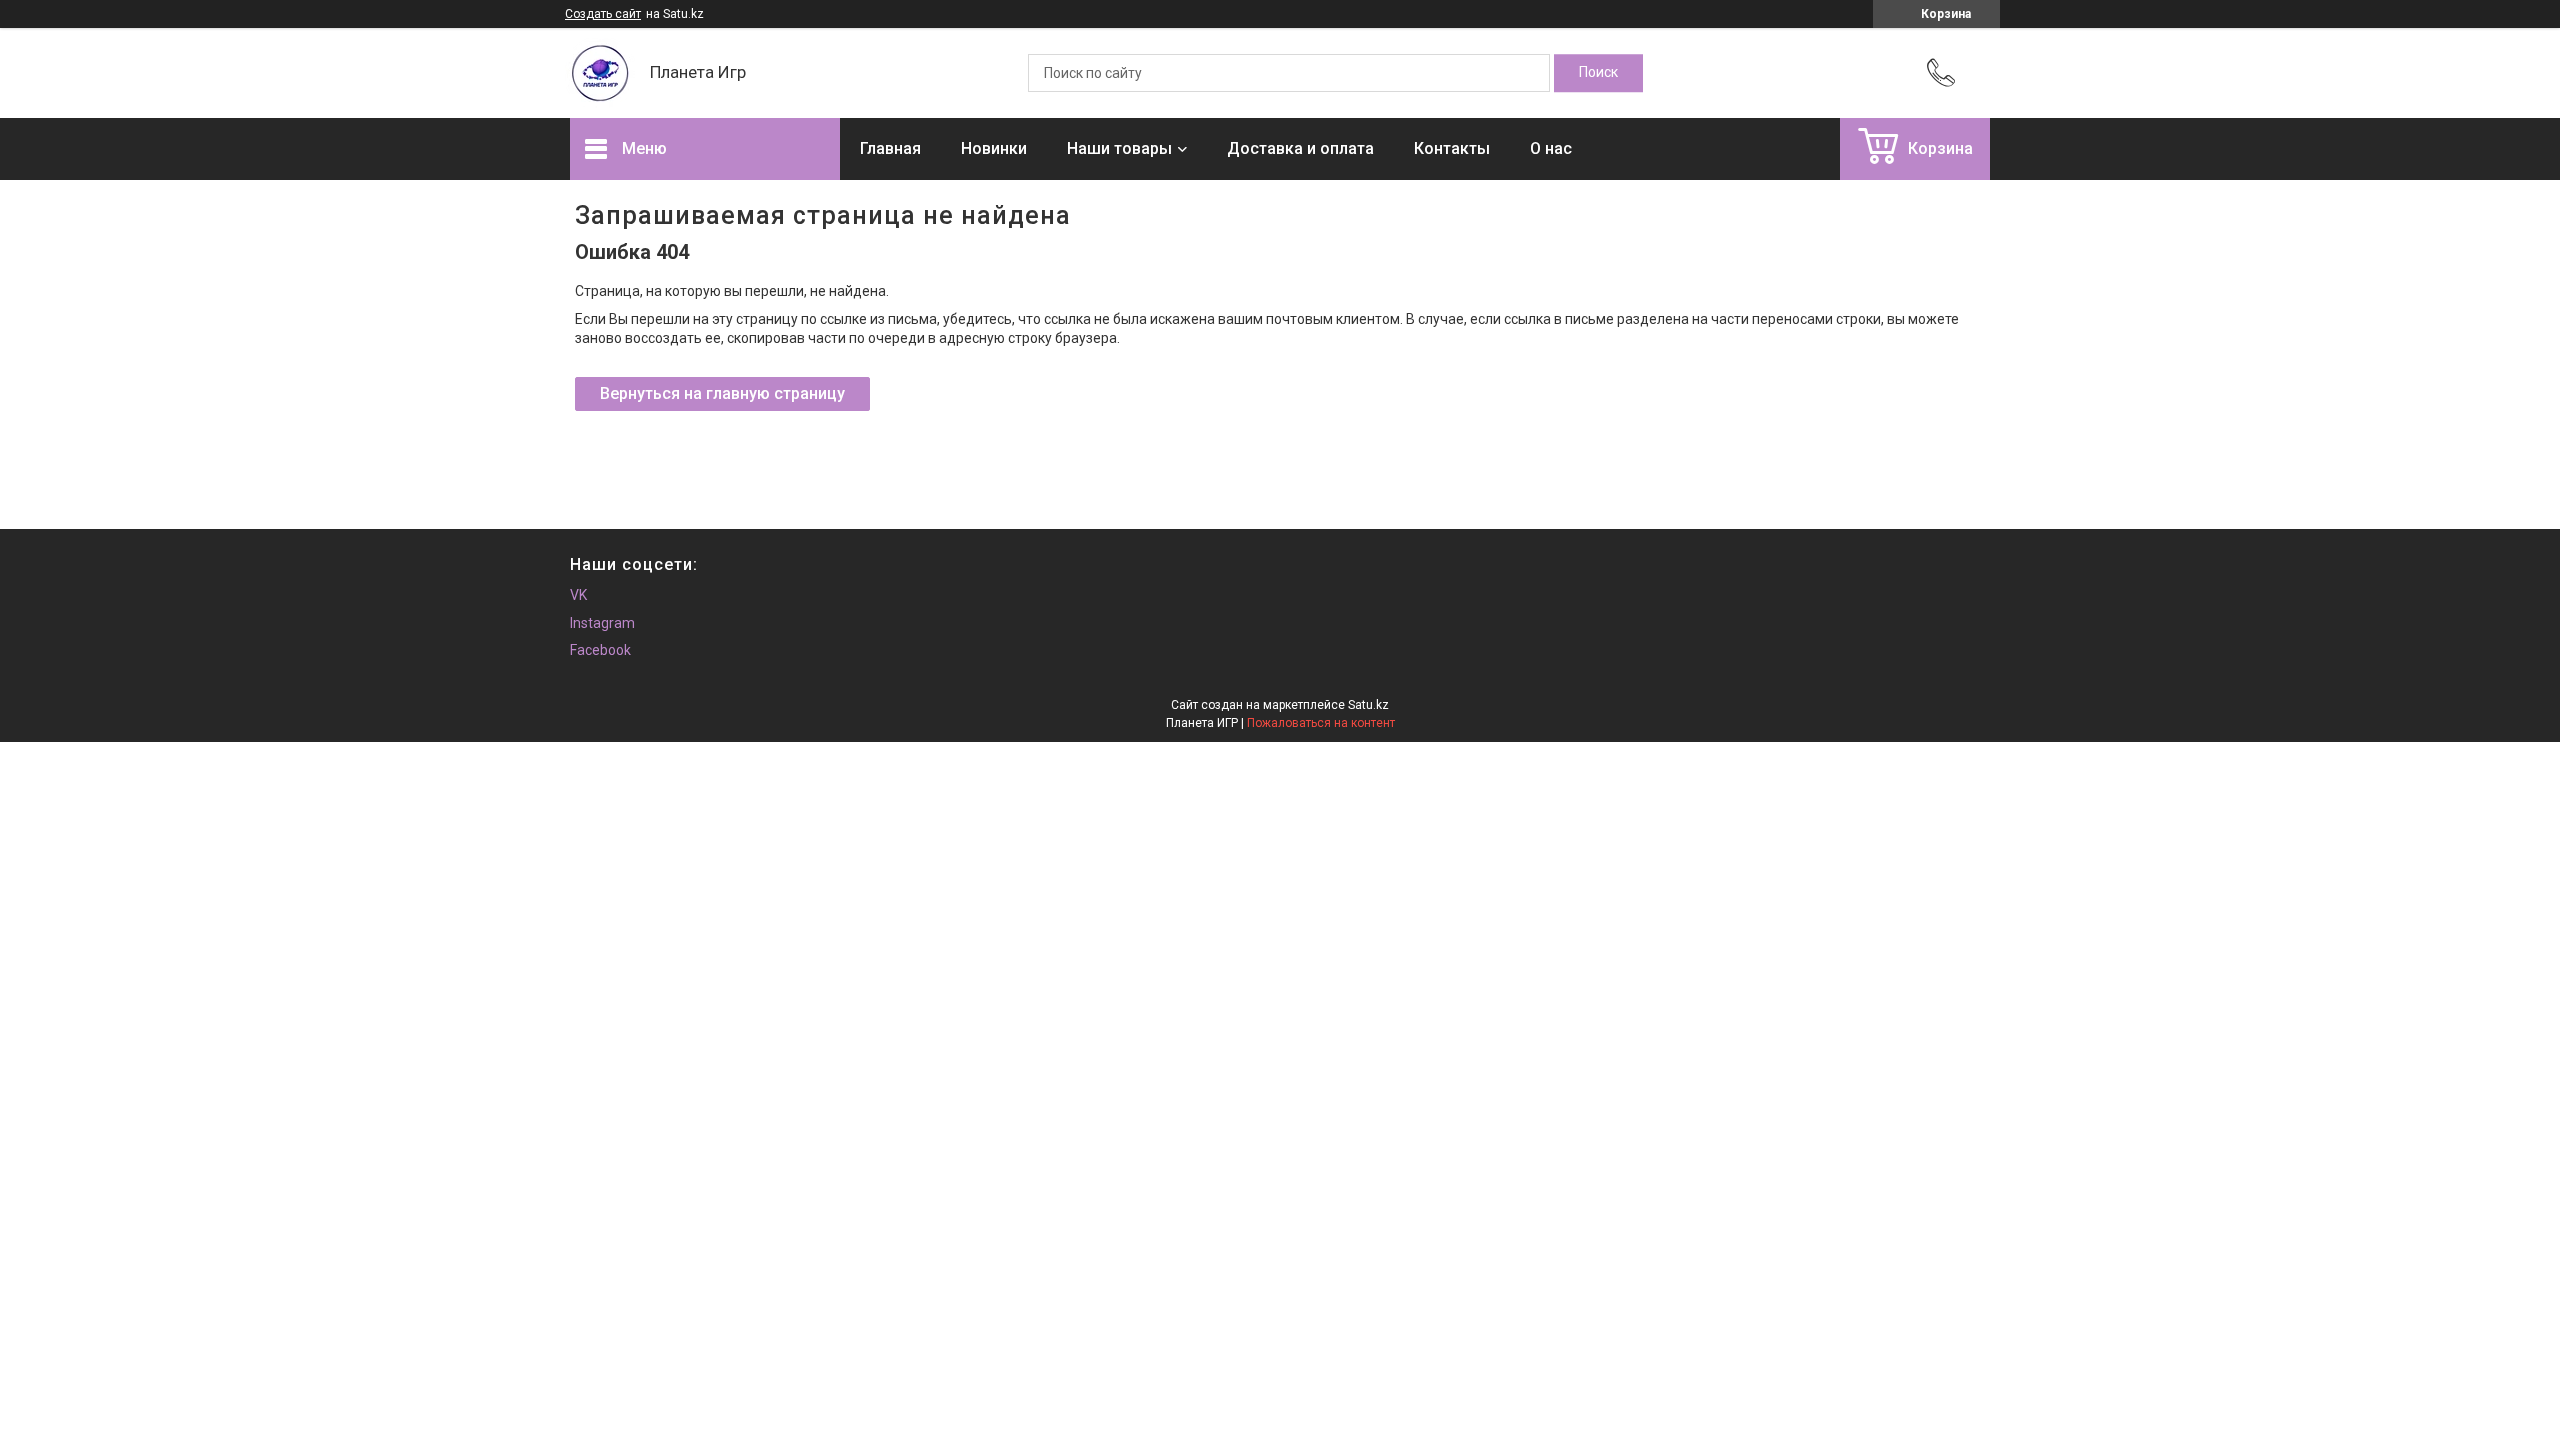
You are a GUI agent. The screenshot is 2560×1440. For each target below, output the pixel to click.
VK (578, 595)
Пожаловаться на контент (1321, 723)
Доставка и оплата (1300, 148)
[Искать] (1598, 73)
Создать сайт (603, 14)
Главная (890, 148)
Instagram (602, 623)
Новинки (994, 148)
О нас (1551, 148)
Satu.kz (1368, 705)
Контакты (1452, 148)
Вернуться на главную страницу (722, 393)
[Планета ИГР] (600, 73)
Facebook (600, 650)
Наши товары (1119, 148)
